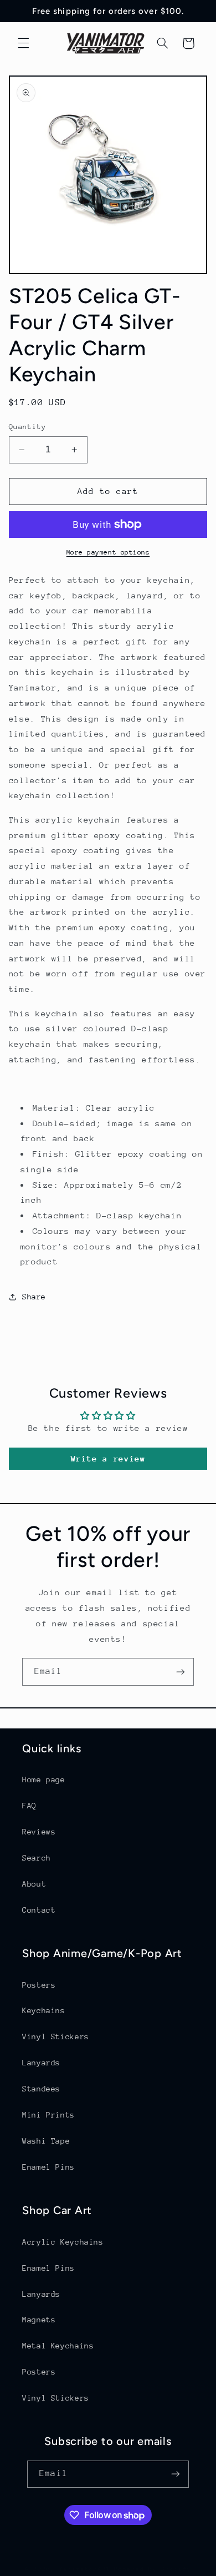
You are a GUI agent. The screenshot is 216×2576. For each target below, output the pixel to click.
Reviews (39, 1832)
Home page (44, 1779)
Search (37, 1858)
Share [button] (34, 1297)
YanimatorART (85, 2569)
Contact (39, 1910)
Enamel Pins (48, 2167)
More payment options (108, 552)
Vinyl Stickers (56, 2036)
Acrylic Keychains (63, 2242)
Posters (39, 1985)
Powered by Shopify (153, 2569)
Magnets (39, 2320)
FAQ (29, 1806)
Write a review (108, 1458)
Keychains (44, 2010)
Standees (41, 2089)
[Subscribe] (181, 1672)
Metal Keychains (58, 2346)
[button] (23, 43)
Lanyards (41, 2063)
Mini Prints (48, 2115)
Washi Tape (46, 2141)
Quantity (27, 427)
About (34, 1884)
